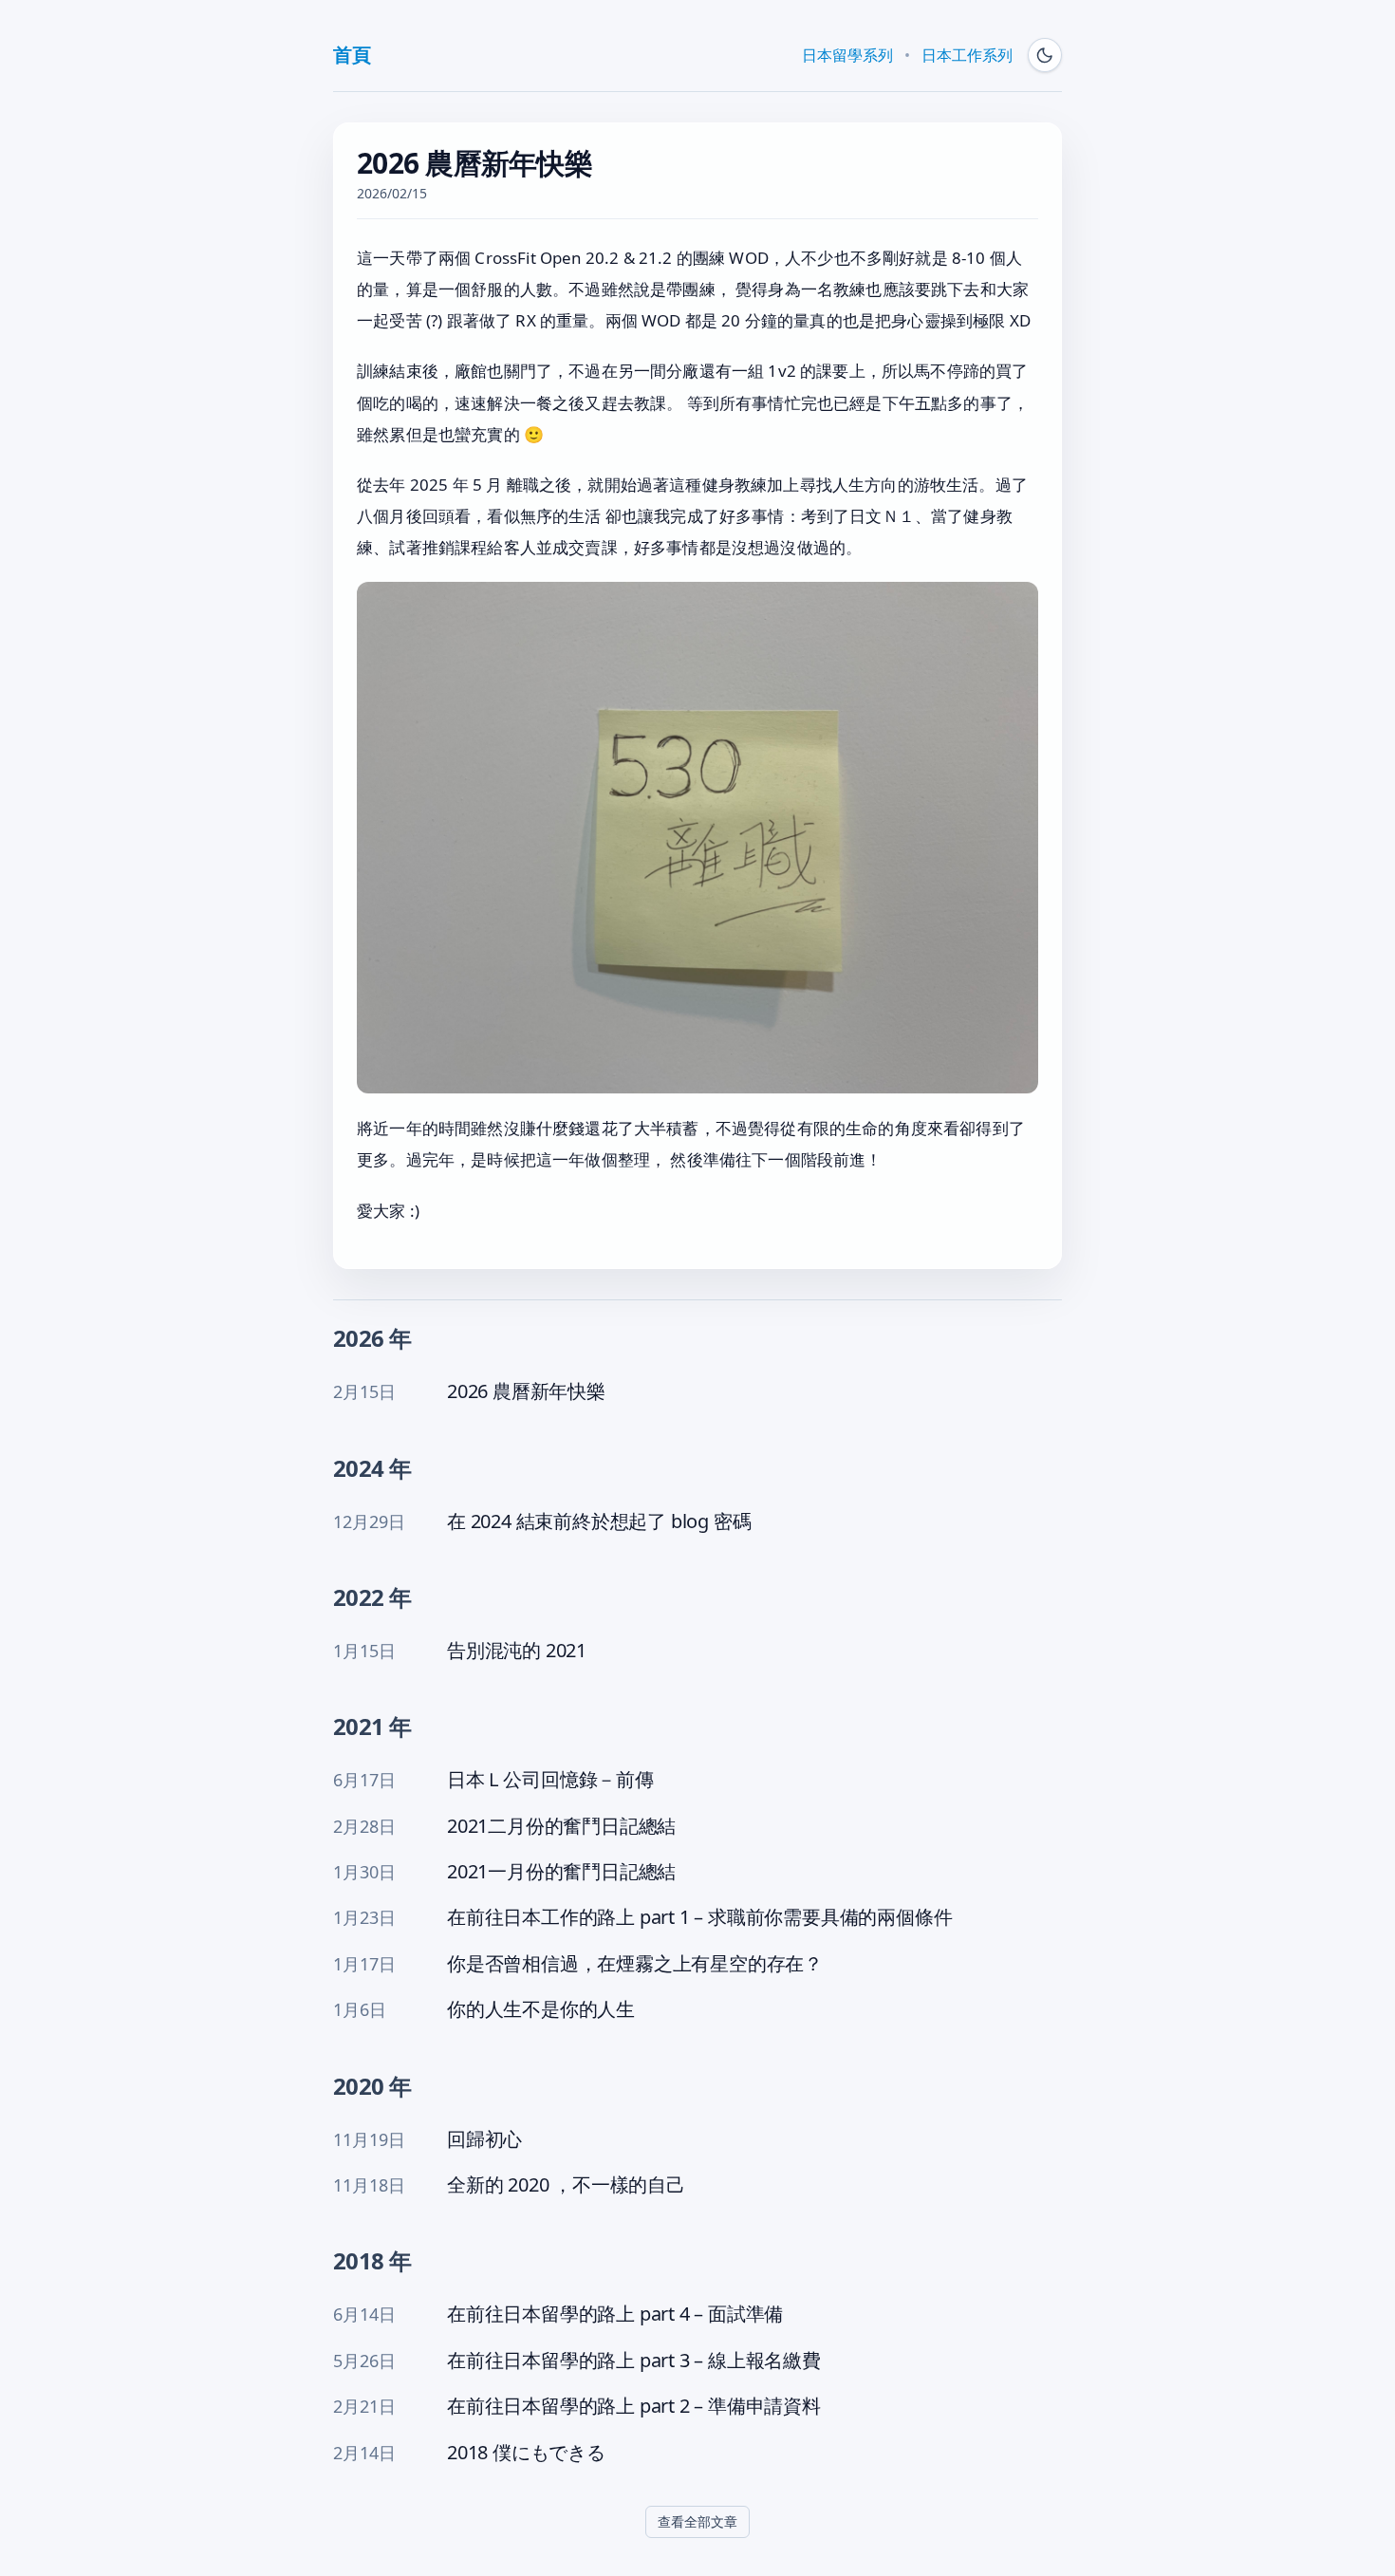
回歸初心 (484, 2139)
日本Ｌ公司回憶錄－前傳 (550, 1780)
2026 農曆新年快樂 (526, 1391)
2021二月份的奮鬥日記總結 (561, 1826)
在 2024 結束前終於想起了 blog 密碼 (599, 1521)
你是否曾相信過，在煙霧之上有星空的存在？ (635, 1964)
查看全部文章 (697, 2521)
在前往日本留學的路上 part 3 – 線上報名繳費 (634, 2361)
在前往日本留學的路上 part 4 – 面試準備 (615, 2314)
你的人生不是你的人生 (541, 2009)
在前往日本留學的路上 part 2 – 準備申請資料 (634, 2406)
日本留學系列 (847, 55)
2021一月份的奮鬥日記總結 (561, 1872)
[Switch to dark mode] (1045, 55)
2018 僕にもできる (526, 2453)
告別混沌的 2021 (517, 1651)
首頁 (352, 55)
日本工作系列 (967, 55)
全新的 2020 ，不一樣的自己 (566, 2185)
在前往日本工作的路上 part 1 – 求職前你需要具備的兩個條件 (699, 1917)
